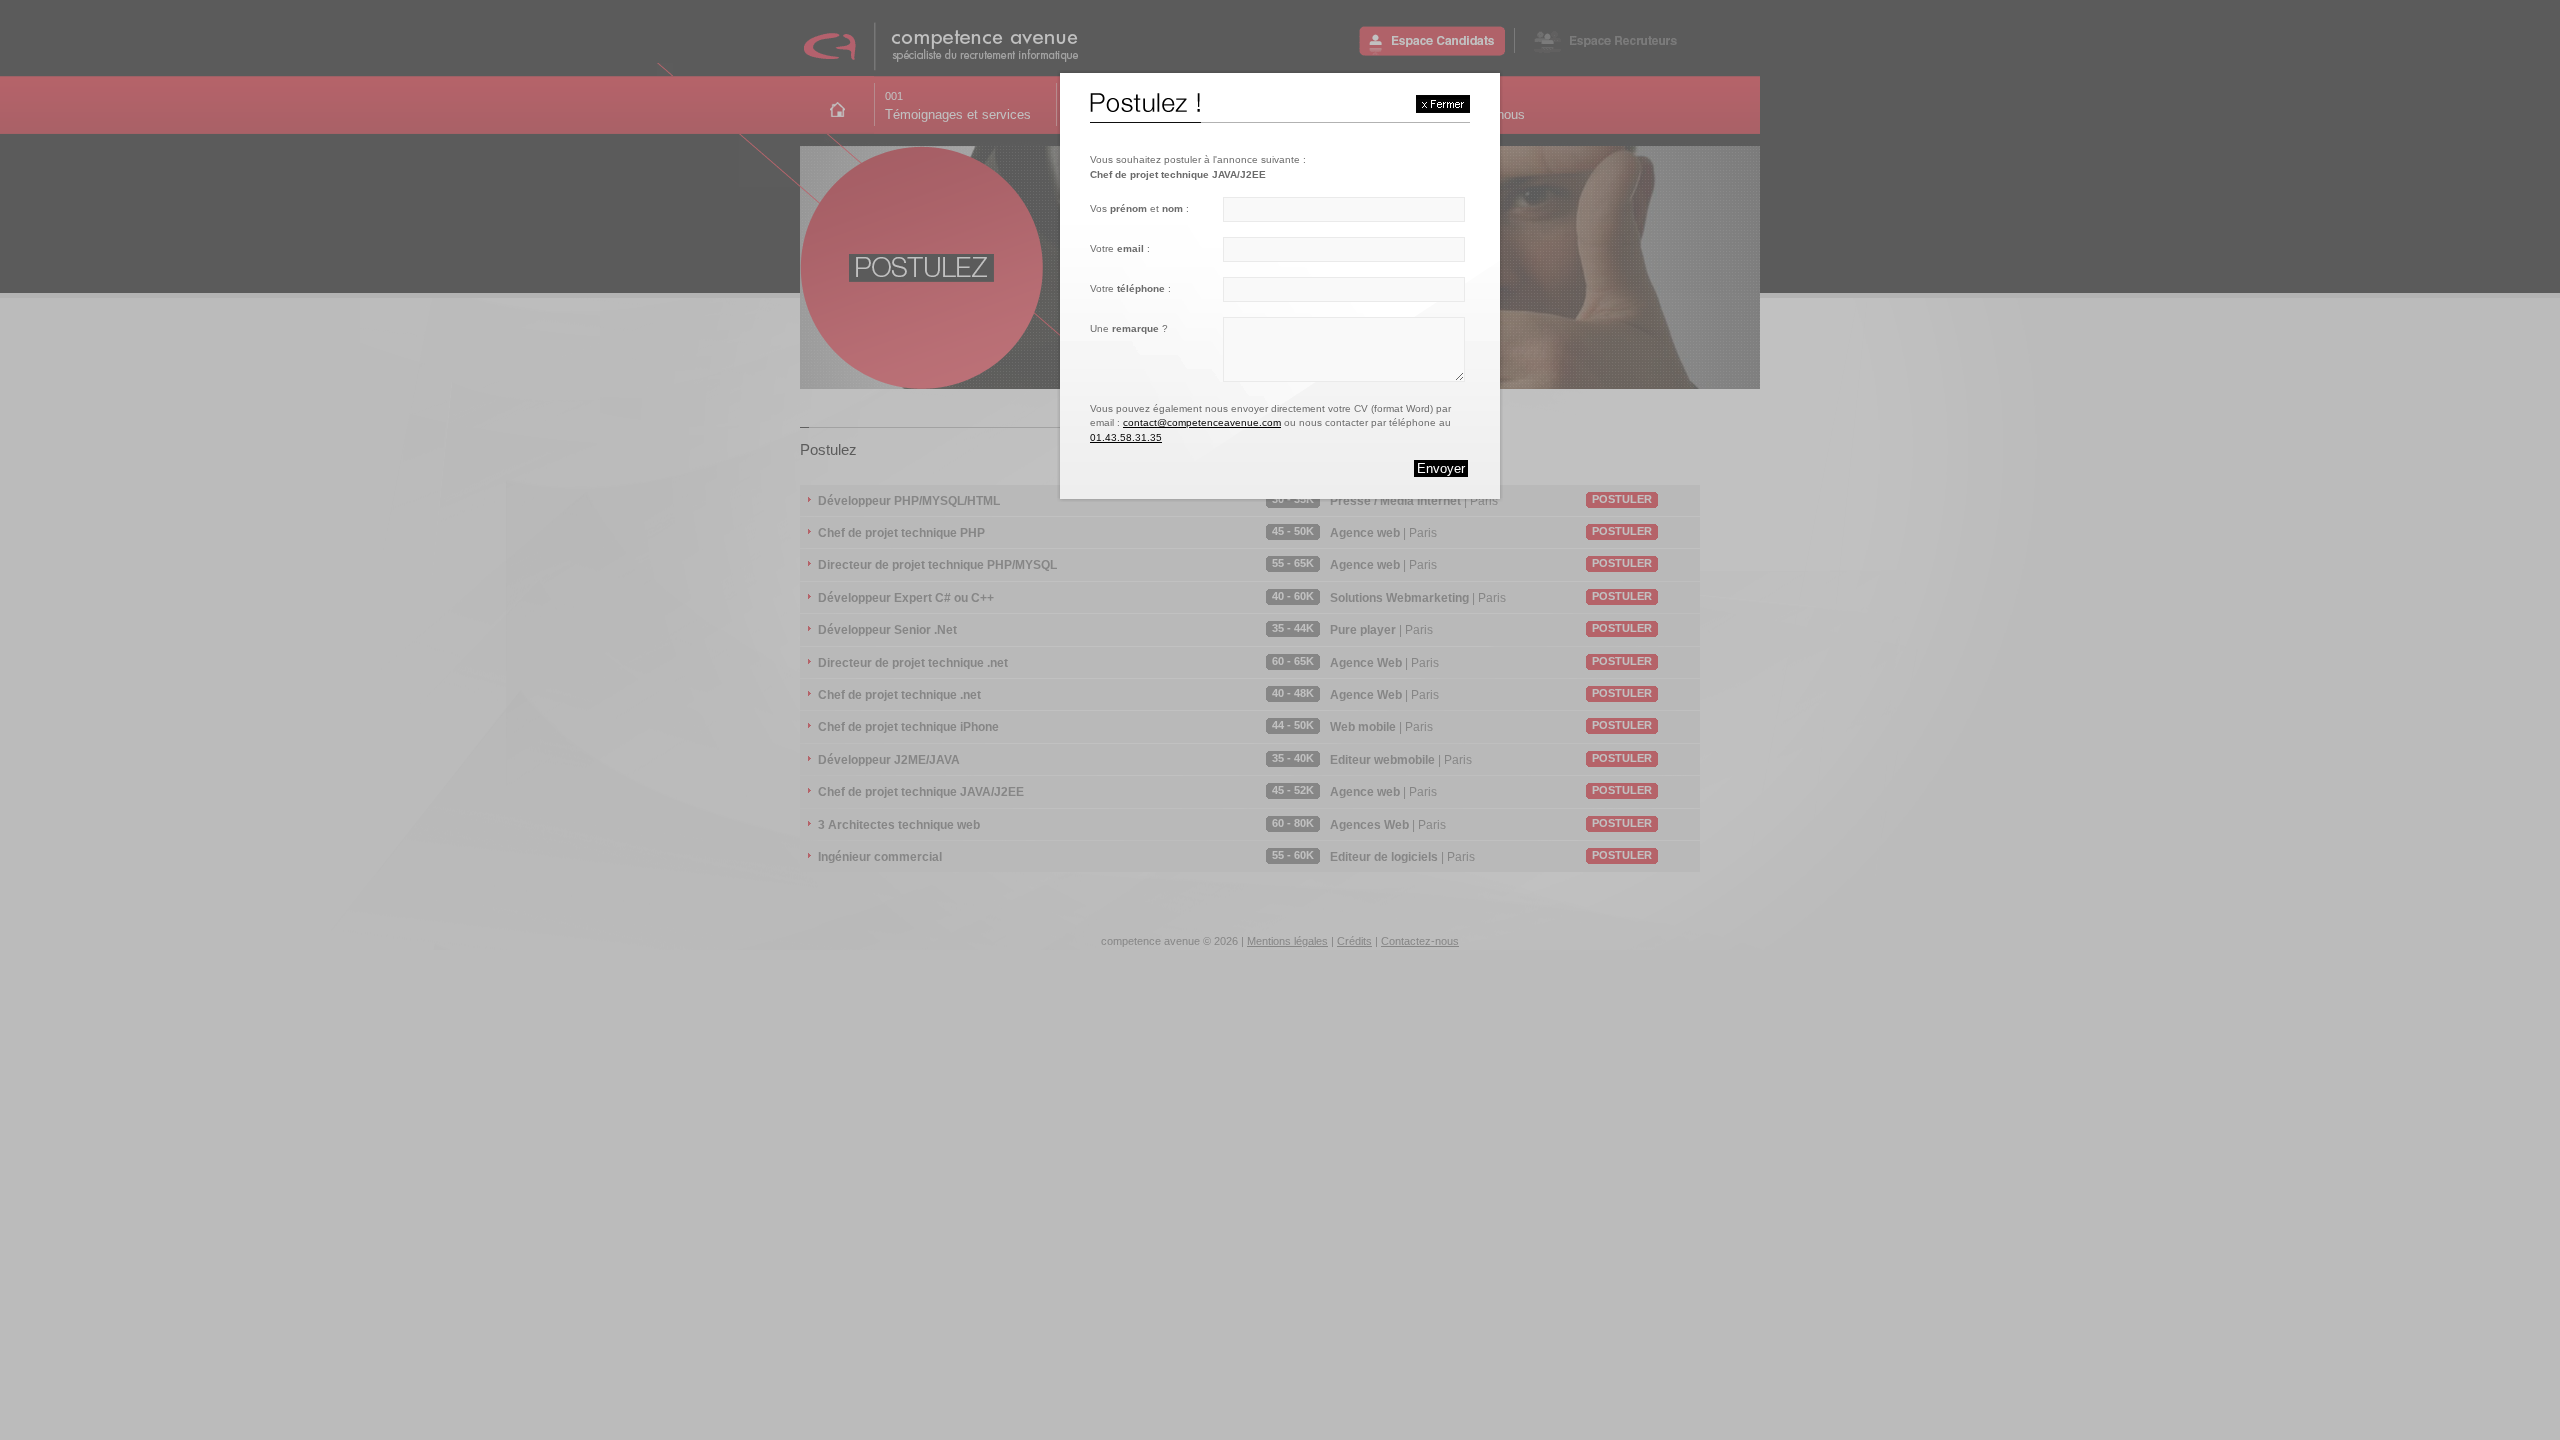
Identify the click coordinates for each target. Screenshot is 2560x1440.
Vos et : (1139, 208)
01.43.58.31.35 (1126, 437)
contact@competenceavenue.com (1202, 422)
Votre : (1120, 248)
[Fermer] (1443, 104)
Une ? (1129, 328)
